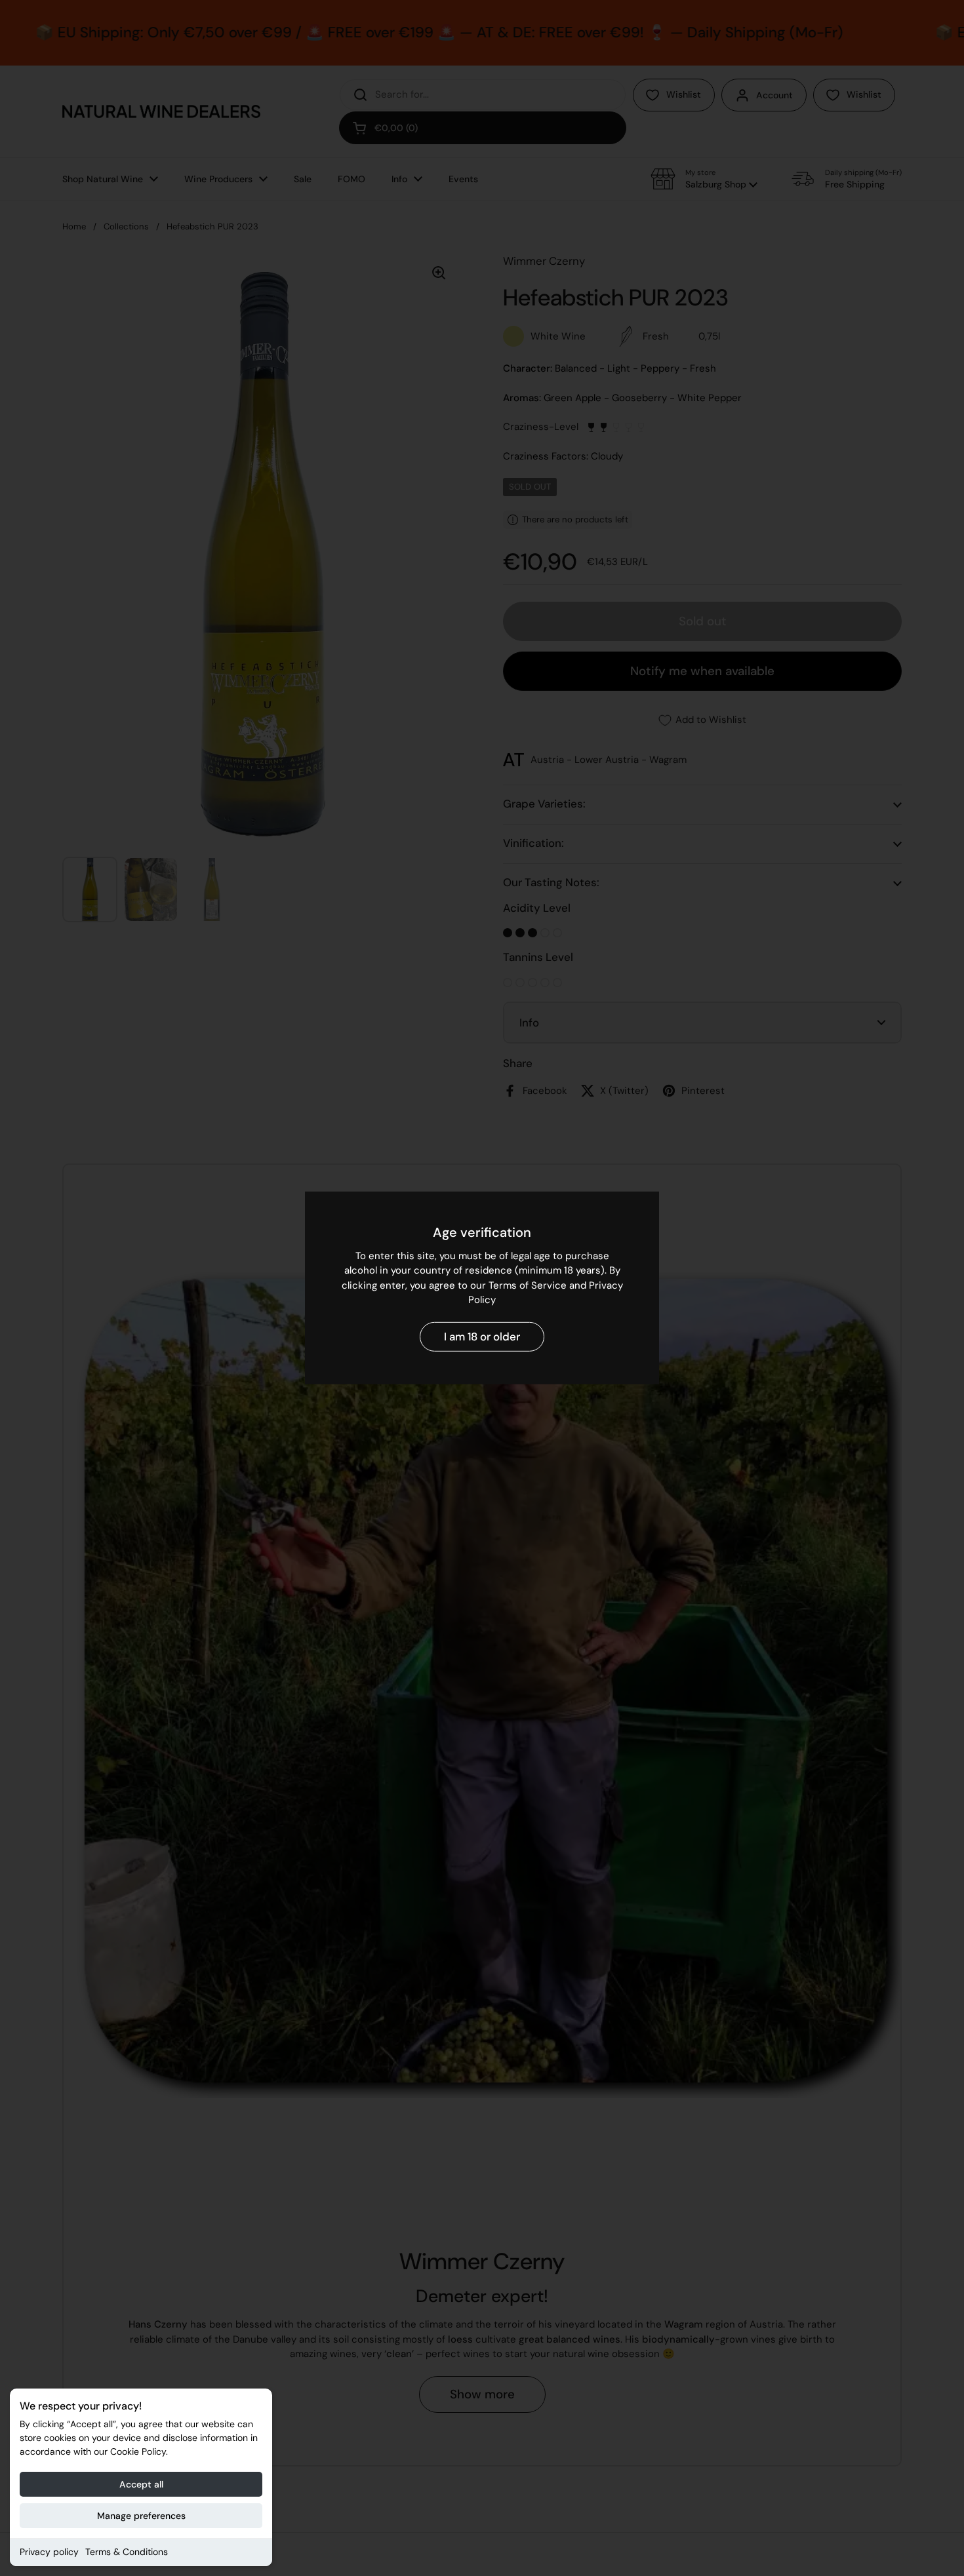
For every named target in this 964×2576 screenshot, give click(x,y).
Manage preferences (141, 2516)
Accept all (141, 2484)
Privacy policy (49, 2552)
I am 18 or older (482, 1337)
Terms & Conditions (127, 2552)
